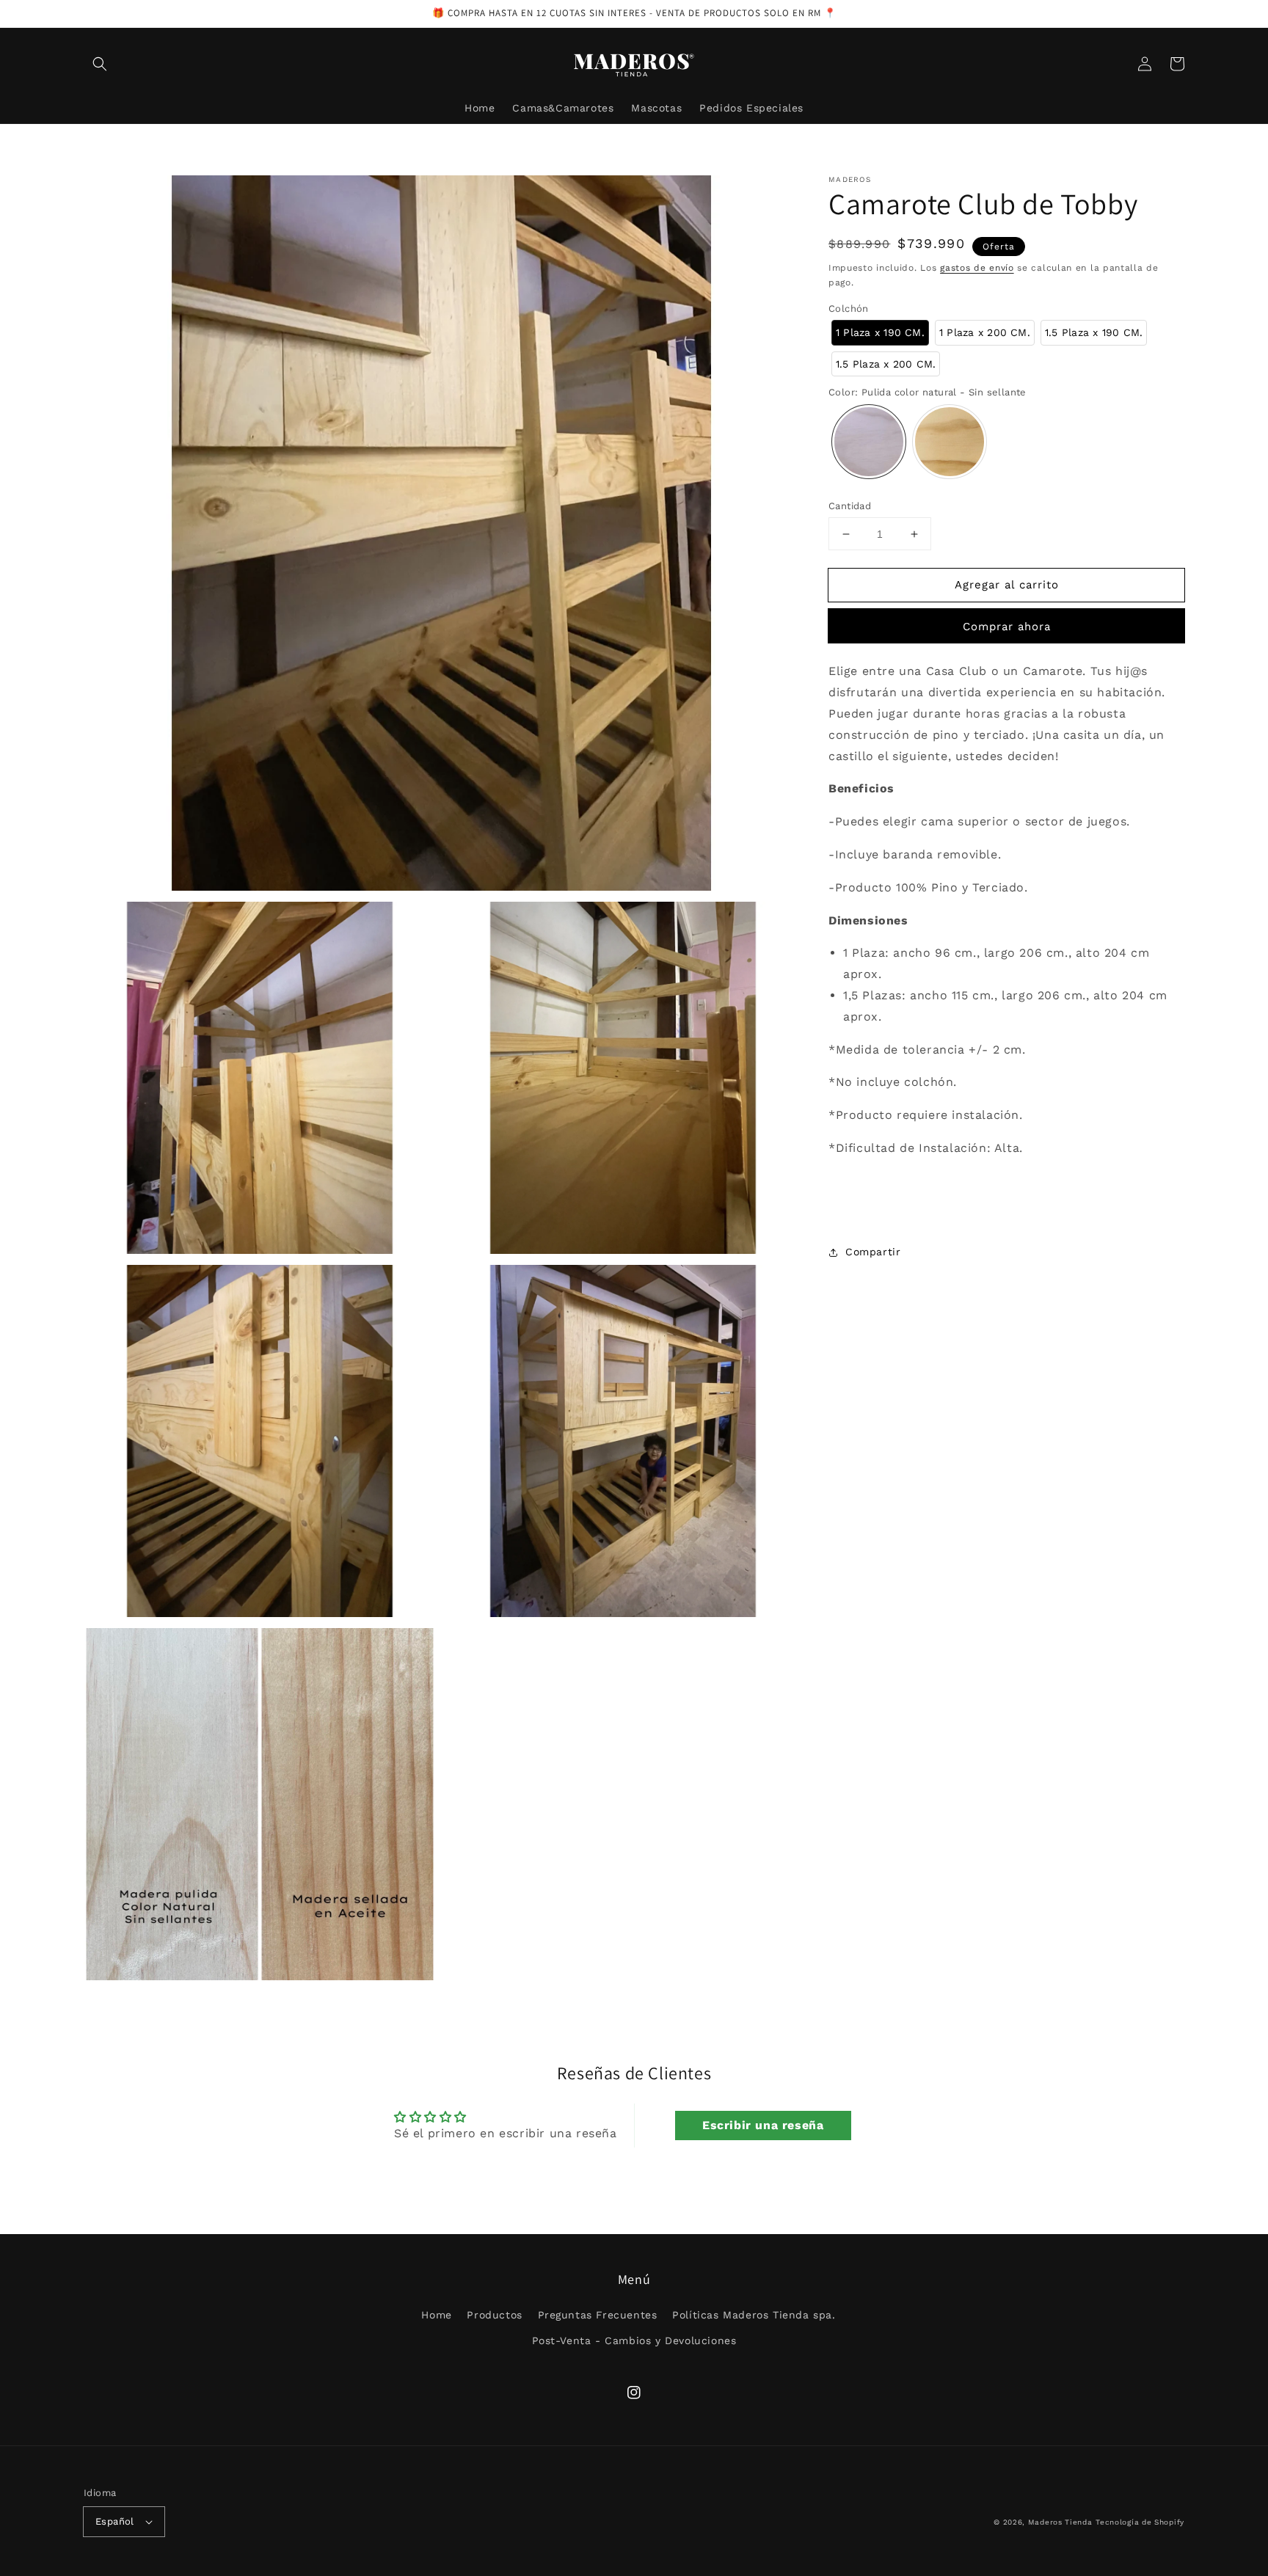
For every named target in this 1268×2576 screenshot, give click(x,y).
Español (115, 2521)
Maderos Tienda (1060, 2522)
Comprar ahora (1007, 627)
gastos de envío (977, 268)
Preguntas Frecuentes (598, 2315)
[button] (100, 64)
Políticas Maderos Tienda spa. (754, 2315)
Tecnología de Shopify (1140, 2522)
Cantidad (850, 506)
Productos (494, 2315)
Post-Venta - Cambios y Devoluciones (634, 2340)
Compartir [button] (873, 1252)
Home (436, 2315)
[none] (880, 333)
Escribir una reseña (763, 2125)
